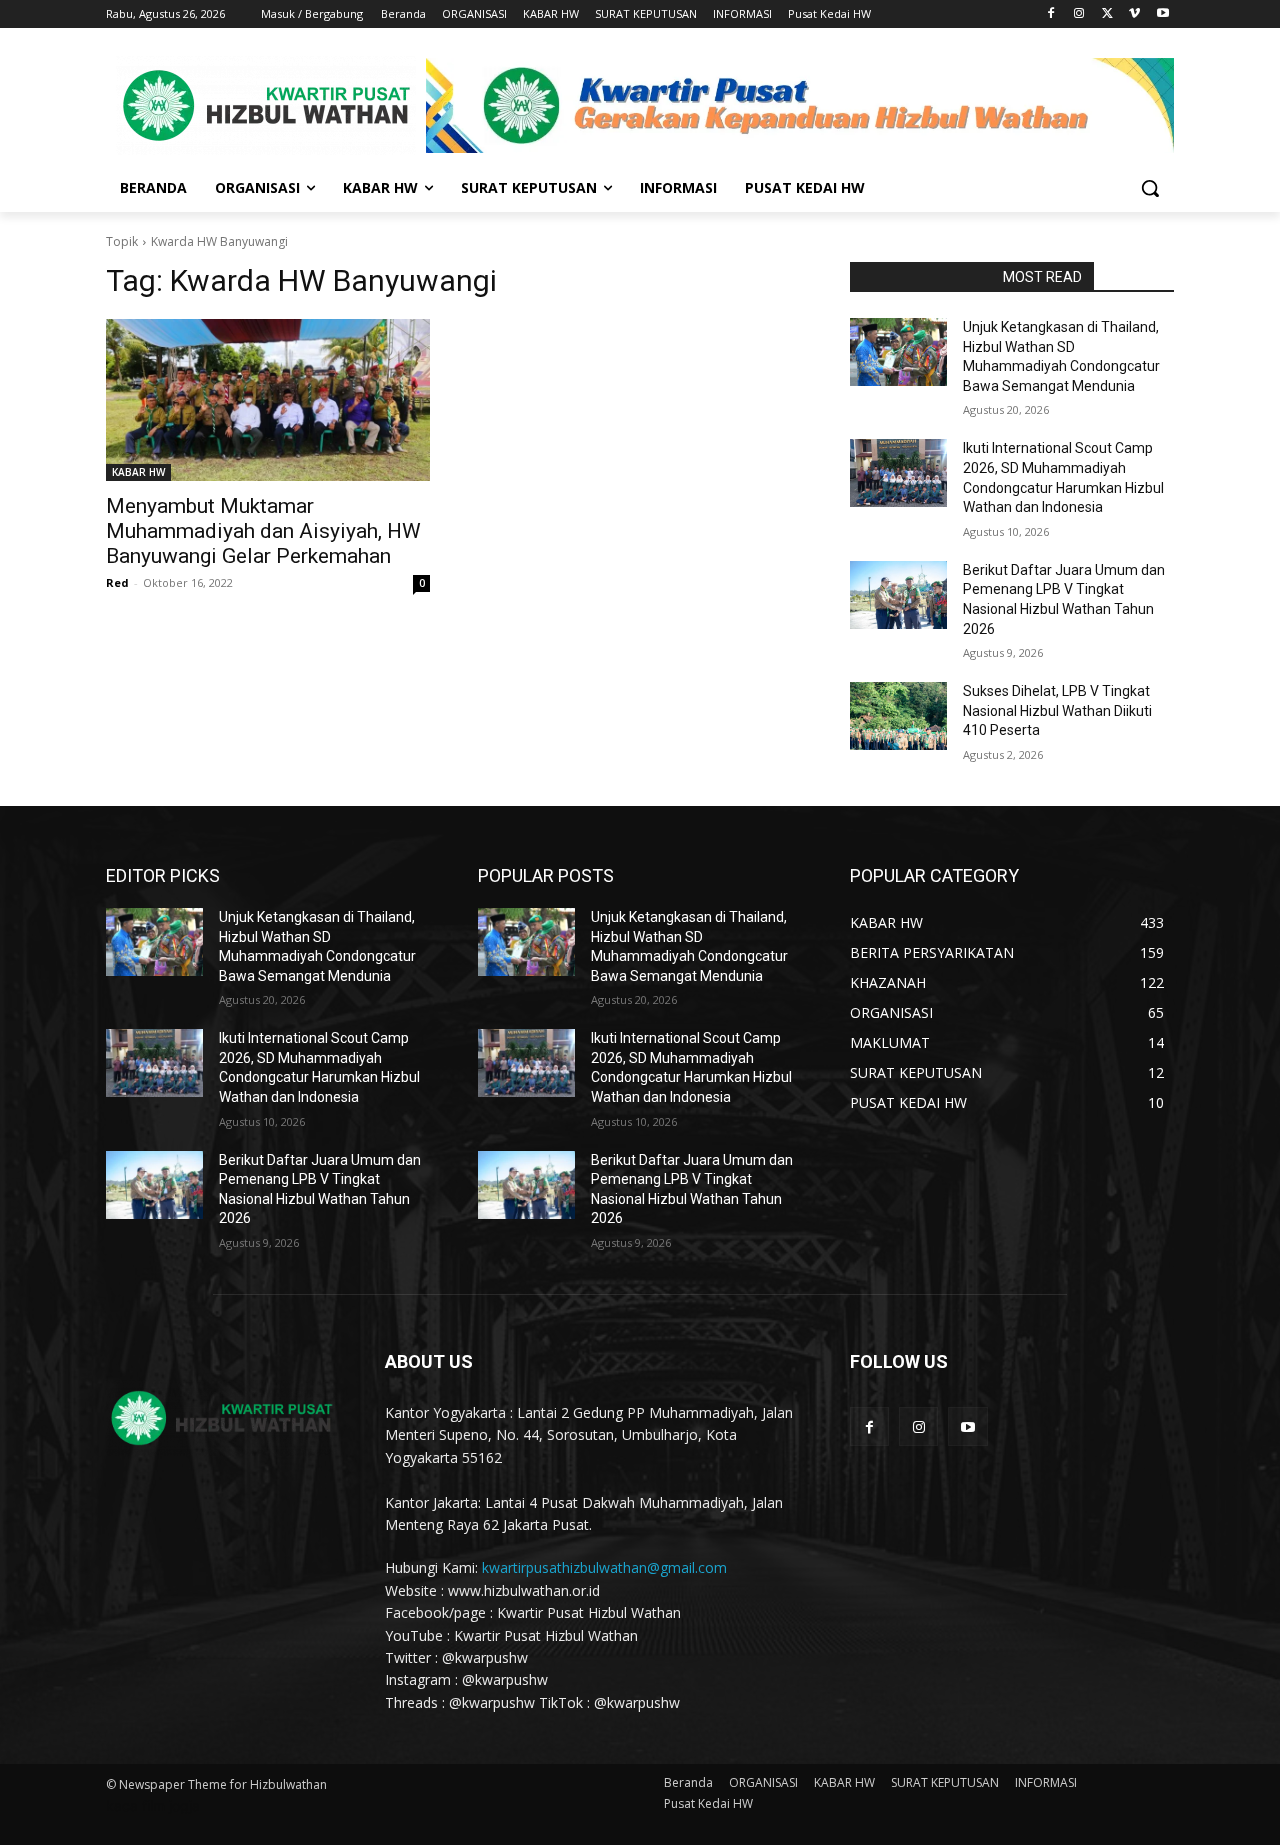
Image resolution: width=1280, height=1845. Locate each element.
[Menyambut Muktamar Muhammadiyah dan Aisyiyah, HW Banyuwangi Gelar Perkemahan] (268, 400)
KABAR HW (138, 472)
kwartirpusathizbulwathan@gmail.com (604, 1567)
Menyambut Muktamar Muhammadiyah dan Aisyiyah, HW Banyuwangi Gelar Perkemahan (263, 531)
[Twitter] (1107, 14)
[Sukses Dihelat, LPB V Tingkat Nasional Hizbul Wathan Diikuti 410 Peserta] (898, 716)
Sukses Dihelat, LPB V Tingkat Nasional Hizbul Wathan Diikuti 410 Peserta (1057, 710)
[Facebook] (1051, 14)
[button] (1150, 188)
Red (117, 582)
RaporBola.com (920, 277)
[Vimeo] (1134, 14)
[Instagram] (1079, 14)
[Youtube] (1162, 14)
